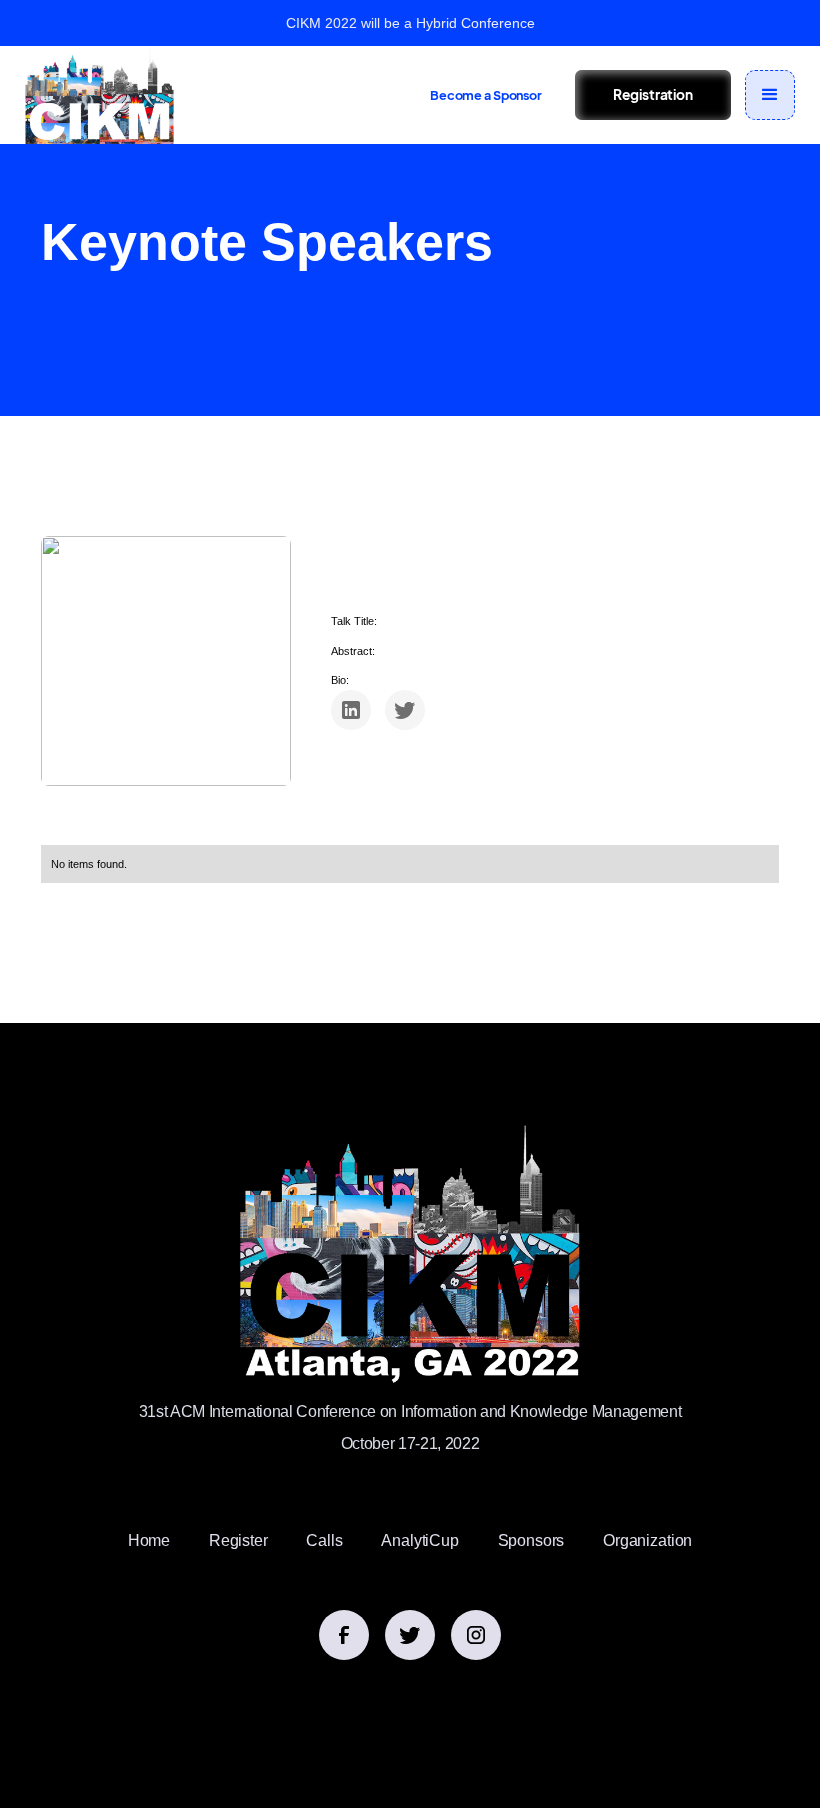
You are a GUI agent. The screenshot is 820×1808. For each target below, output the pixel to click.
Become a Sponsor (486, 95)
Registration (652, 94)
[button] (770, 95)
